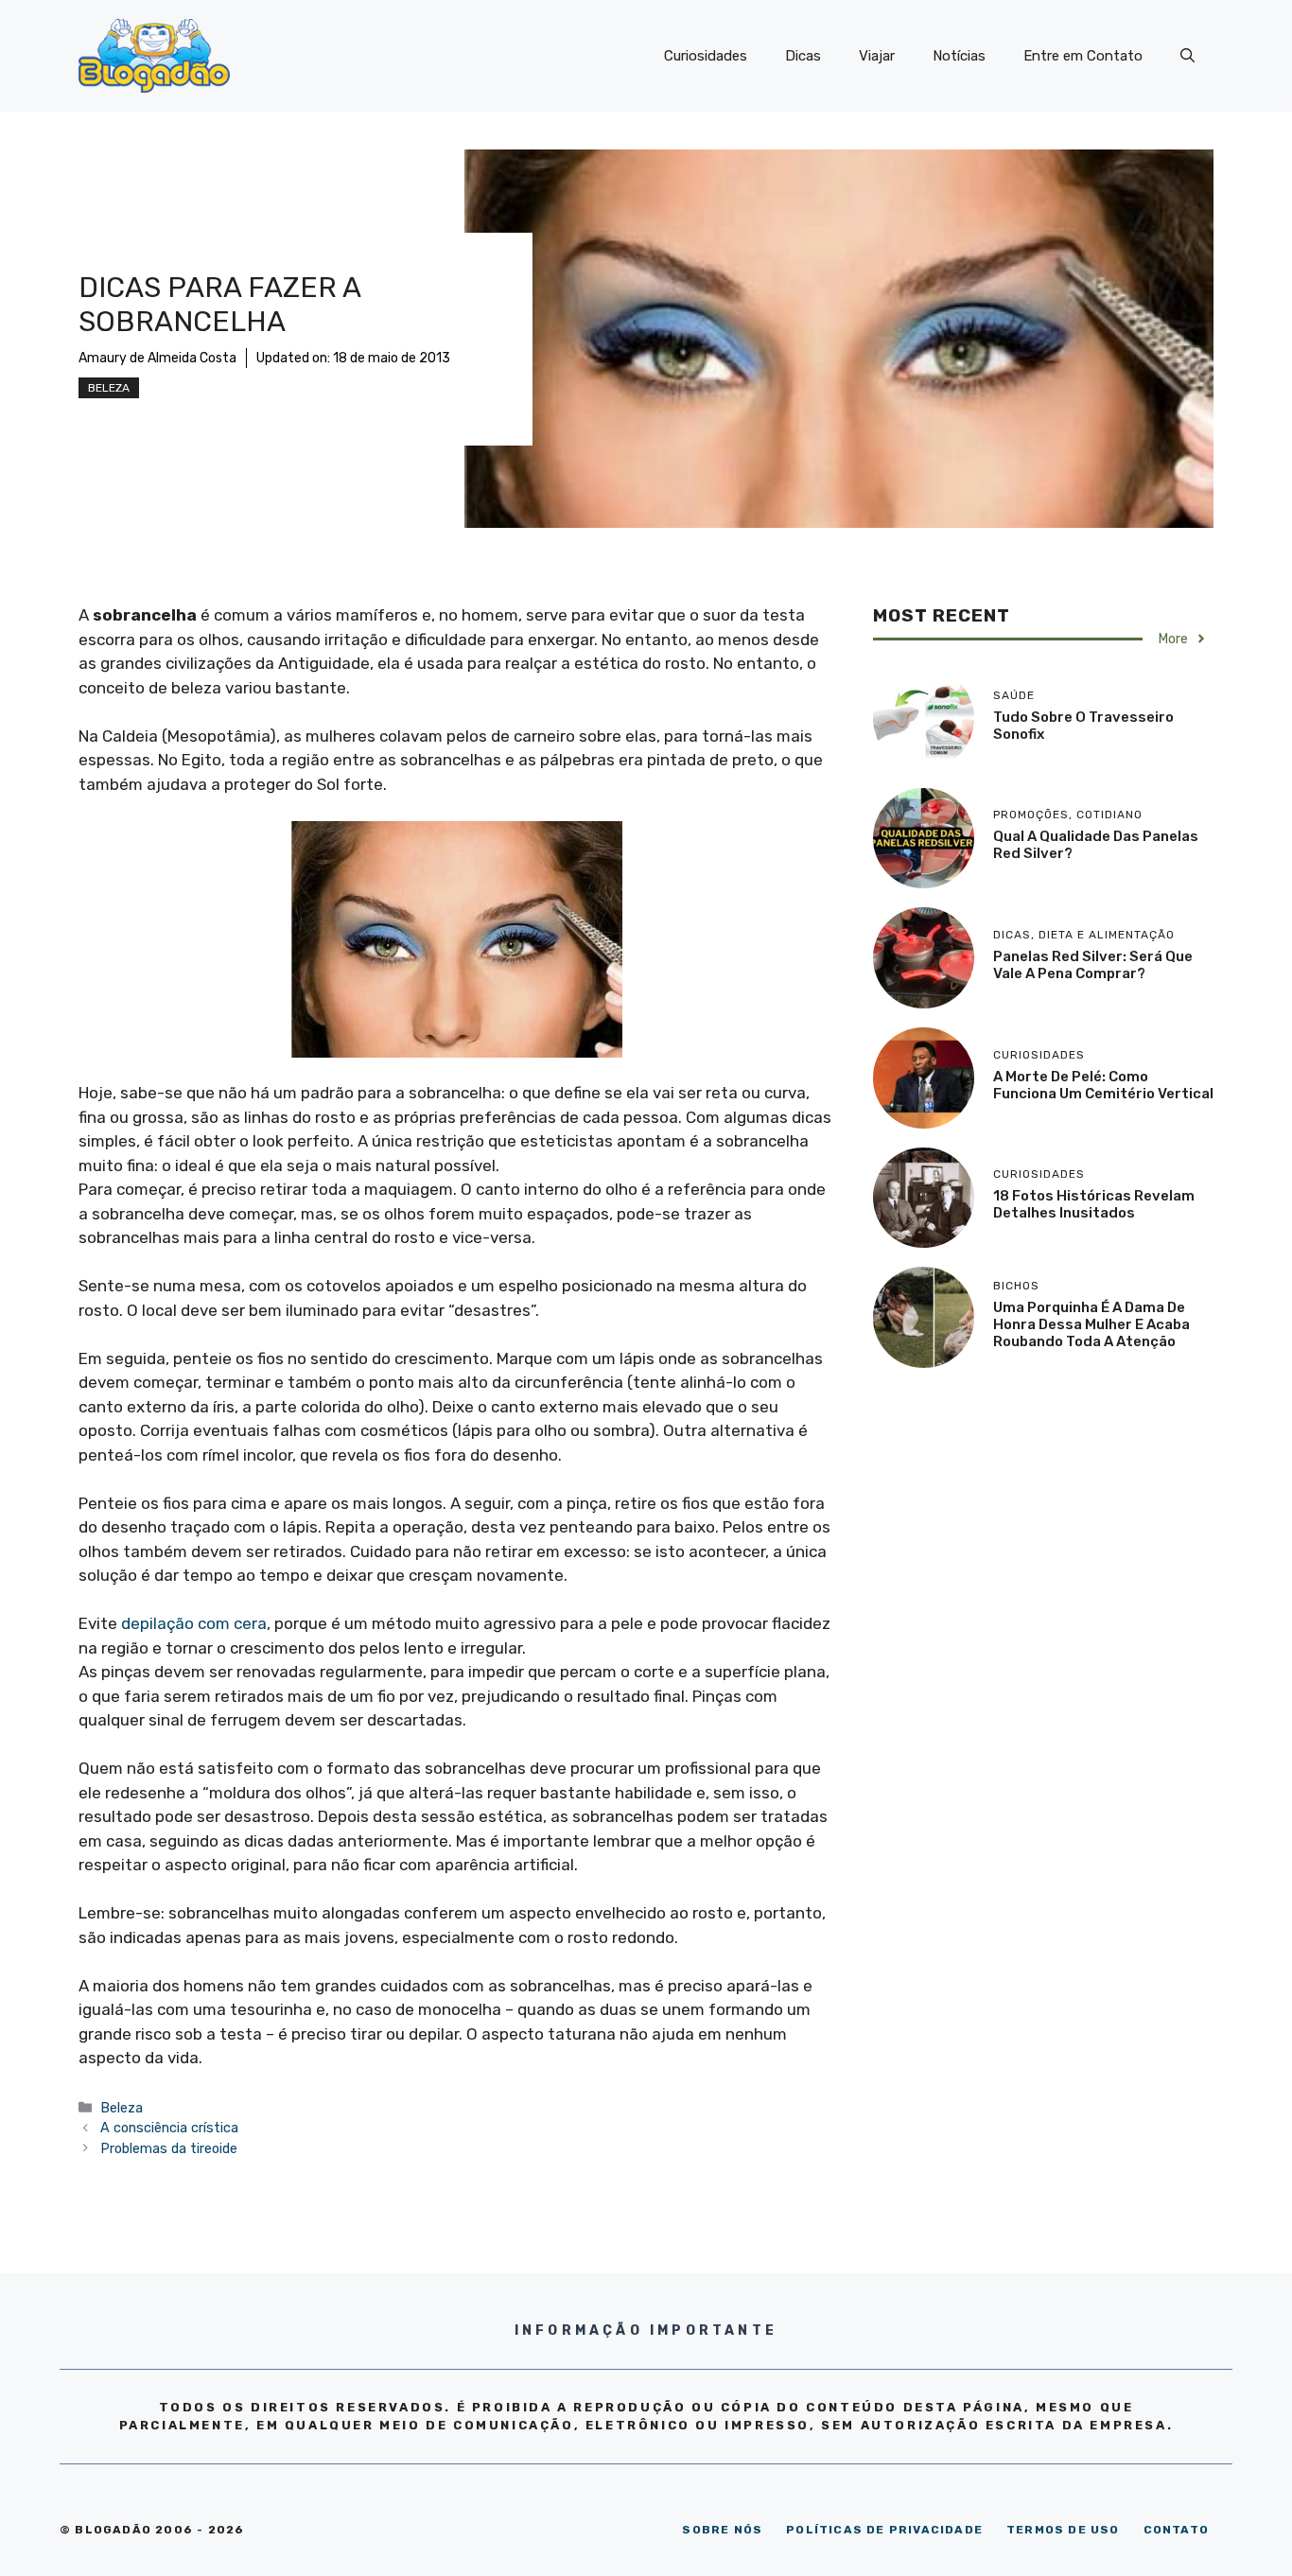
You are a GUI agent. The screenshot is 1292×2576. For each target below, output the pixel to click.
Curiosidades (706, 56)
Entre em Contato (1083, 56)
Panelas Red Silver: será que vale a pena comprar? (1093, 965)
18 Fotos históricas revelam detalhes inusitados (1094, 1204)
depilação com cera (194, 1623)
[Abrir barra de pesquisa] (1187, 56)
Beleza (109, 388)
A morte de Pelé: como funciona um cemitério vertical (1103, 1085)
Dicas (803, 56)
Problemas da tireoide (169, 2148)
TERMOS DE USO (1063, 2530)
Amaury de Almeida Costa (157, 358)
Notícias (959, 56)
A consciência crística (169, 2128)
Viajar (877, 56)
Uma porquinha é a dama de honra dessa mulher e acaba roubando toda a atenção (1091, 1324)
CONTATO (1176, 2530)
